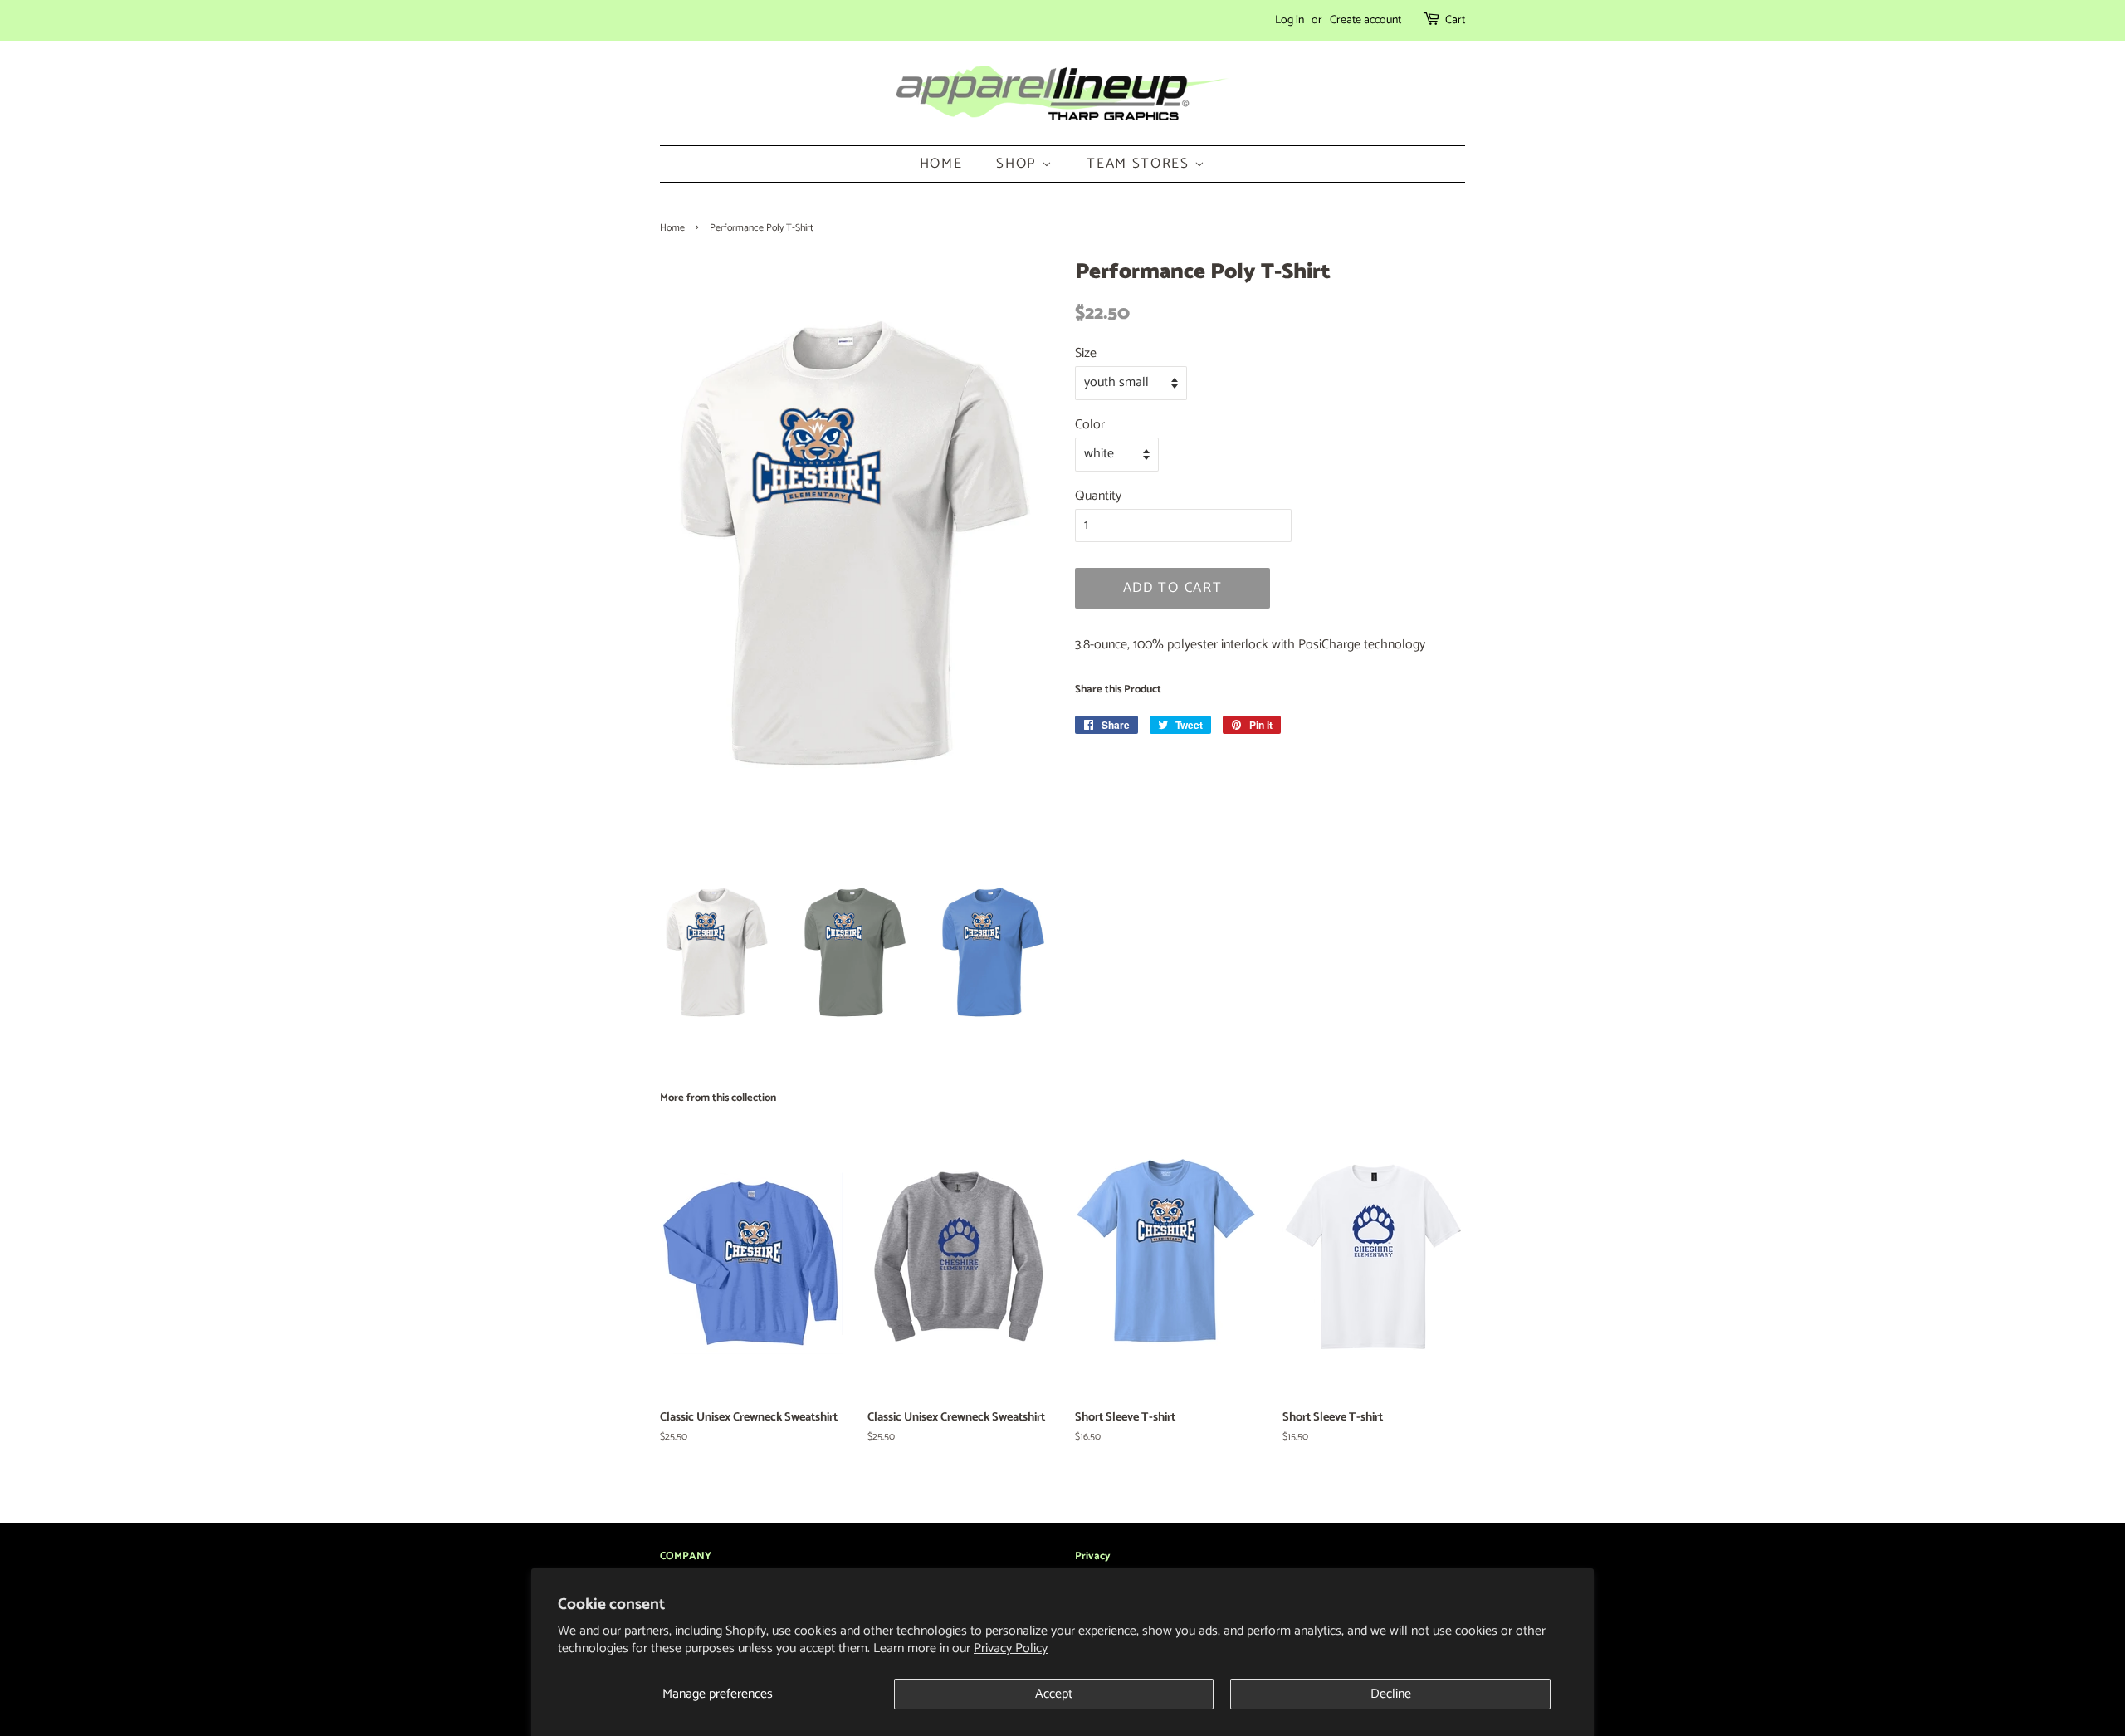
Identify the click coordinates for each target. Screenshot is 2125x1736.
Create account (1365, 20)
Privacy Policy (1011, 1648)
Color (1090, 425)
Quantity (1098, 496)
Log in (1290, 20)
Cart (1455, 20)
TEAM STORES (1140, 164)
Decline (1391, 1694)
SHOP (1019, 164)
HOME (941, 164)
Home (672, 228)
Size (1086, 353)
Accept (1054, 1694)
